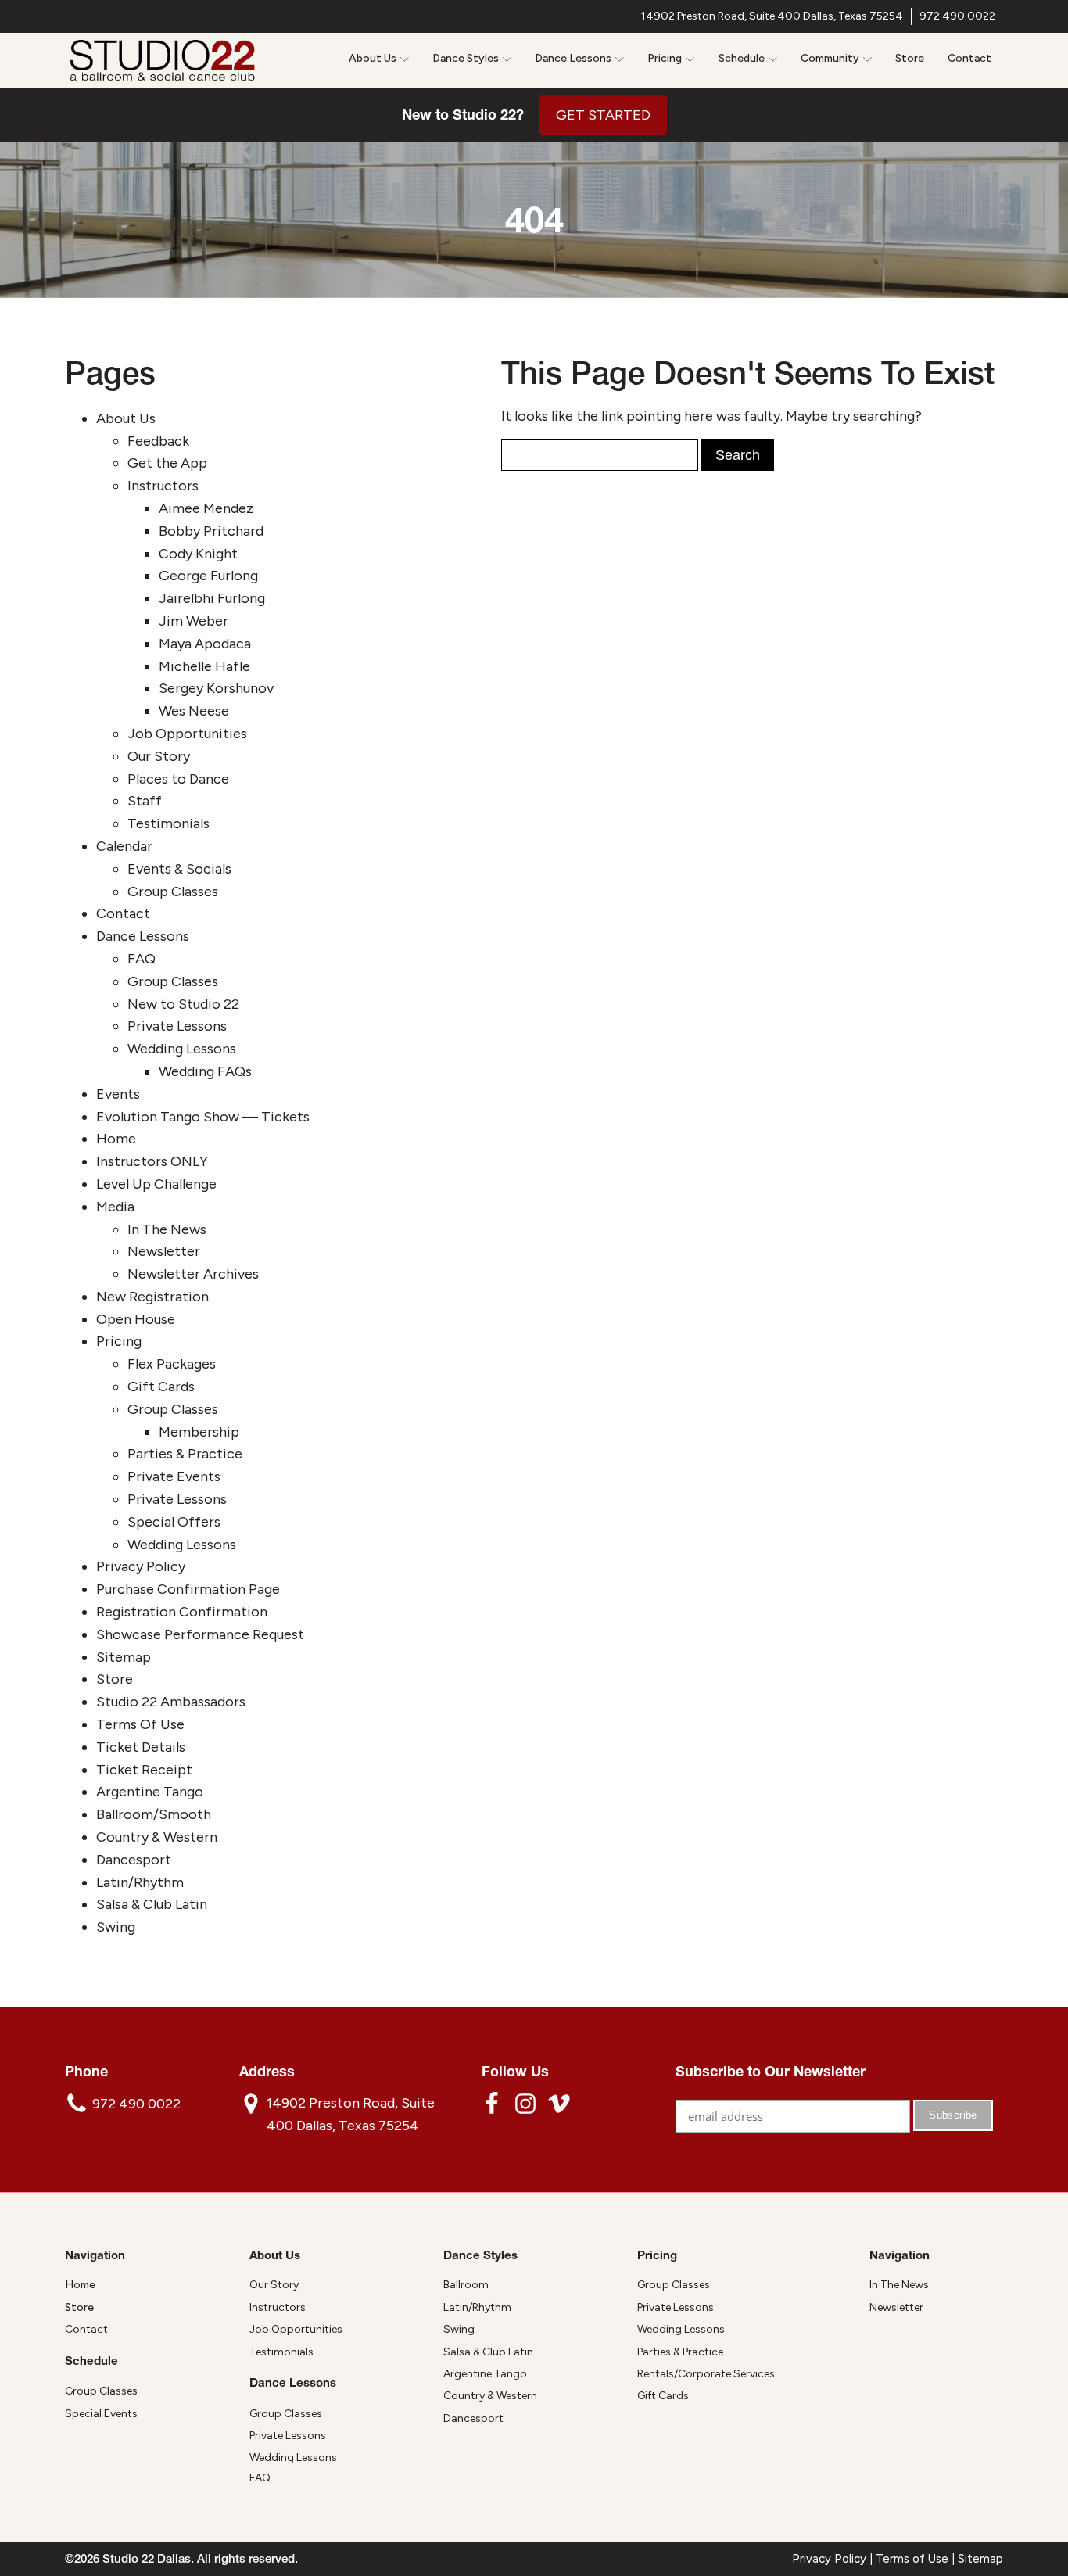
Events (118, 1094)
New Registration (152, 1297)
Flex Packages (172, 1364)
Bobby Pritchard (211, 531)
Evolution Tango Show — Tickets (203, 1117)
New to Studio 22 (183, 1004)
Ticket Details (141, 1747)
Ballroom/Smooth (154, 1814)
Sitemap (124, 1657)
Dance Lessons (143, 936)
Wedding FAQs (205, 1071)
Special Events (101, 2414)
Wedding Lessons (182, 1049)
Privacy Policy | (834, 2559)
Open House (136, 1319)
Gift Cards (161, 1387)
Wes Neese (194, 711)
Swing (116, 1927)
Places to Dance (178, 779)
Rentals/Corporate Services (706, 2374)
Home (116, 1139)
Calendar (124, 846)
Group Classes (173, 892)
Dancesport (134, 1860)
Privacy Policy (141, 1566)
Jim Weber (194, 621)
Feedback (158, 441)
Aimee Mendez (206, 508)
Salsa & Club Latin (152, 1904)
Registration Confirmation (182, 1612)
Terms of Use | (917, 2559)
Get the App (167, 463)
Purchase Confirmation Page (188, 1589)
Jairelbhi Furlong (212, 598)
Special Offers (174, 1522)
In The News (167, 1229)
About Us (126, 418)
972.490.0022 (957, 16)
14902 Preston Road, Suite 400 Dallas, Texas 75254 (772, 16)
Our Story (159, 756)
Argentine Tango (150, 1792)
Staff (145, 801)
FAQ (142, 959)
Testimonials (168, 823)
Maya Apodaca (205, 644)
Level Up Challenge (156, 1184)
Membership (199, 1432)
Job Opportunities (187, 734)
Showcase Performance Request (200, 1634)
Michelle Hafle (204, 666)
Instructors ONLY (152, 1161)
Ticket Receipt (144, 1770)
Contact (969, 58)
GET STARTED (603, 115)
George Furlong (208, 576)
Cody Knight (198, 554)
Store (910, 58)
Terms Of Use (140, 1724)
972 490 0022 (136, 2104)
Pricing (119, 1341)
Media (115, 1207)
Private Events (174, 1476)
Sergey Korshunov (216, 688)
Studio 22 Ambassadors (171, 1702)
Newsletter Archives (193, 1274)
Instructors (163, 486)
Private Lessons (177, 1026)
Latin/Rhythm (140, 1882)
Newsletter (164, 1251)
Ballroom (466, 2285)
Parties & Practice (185, 1454)
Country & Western (157, 1837)
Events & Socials (179, 869)
